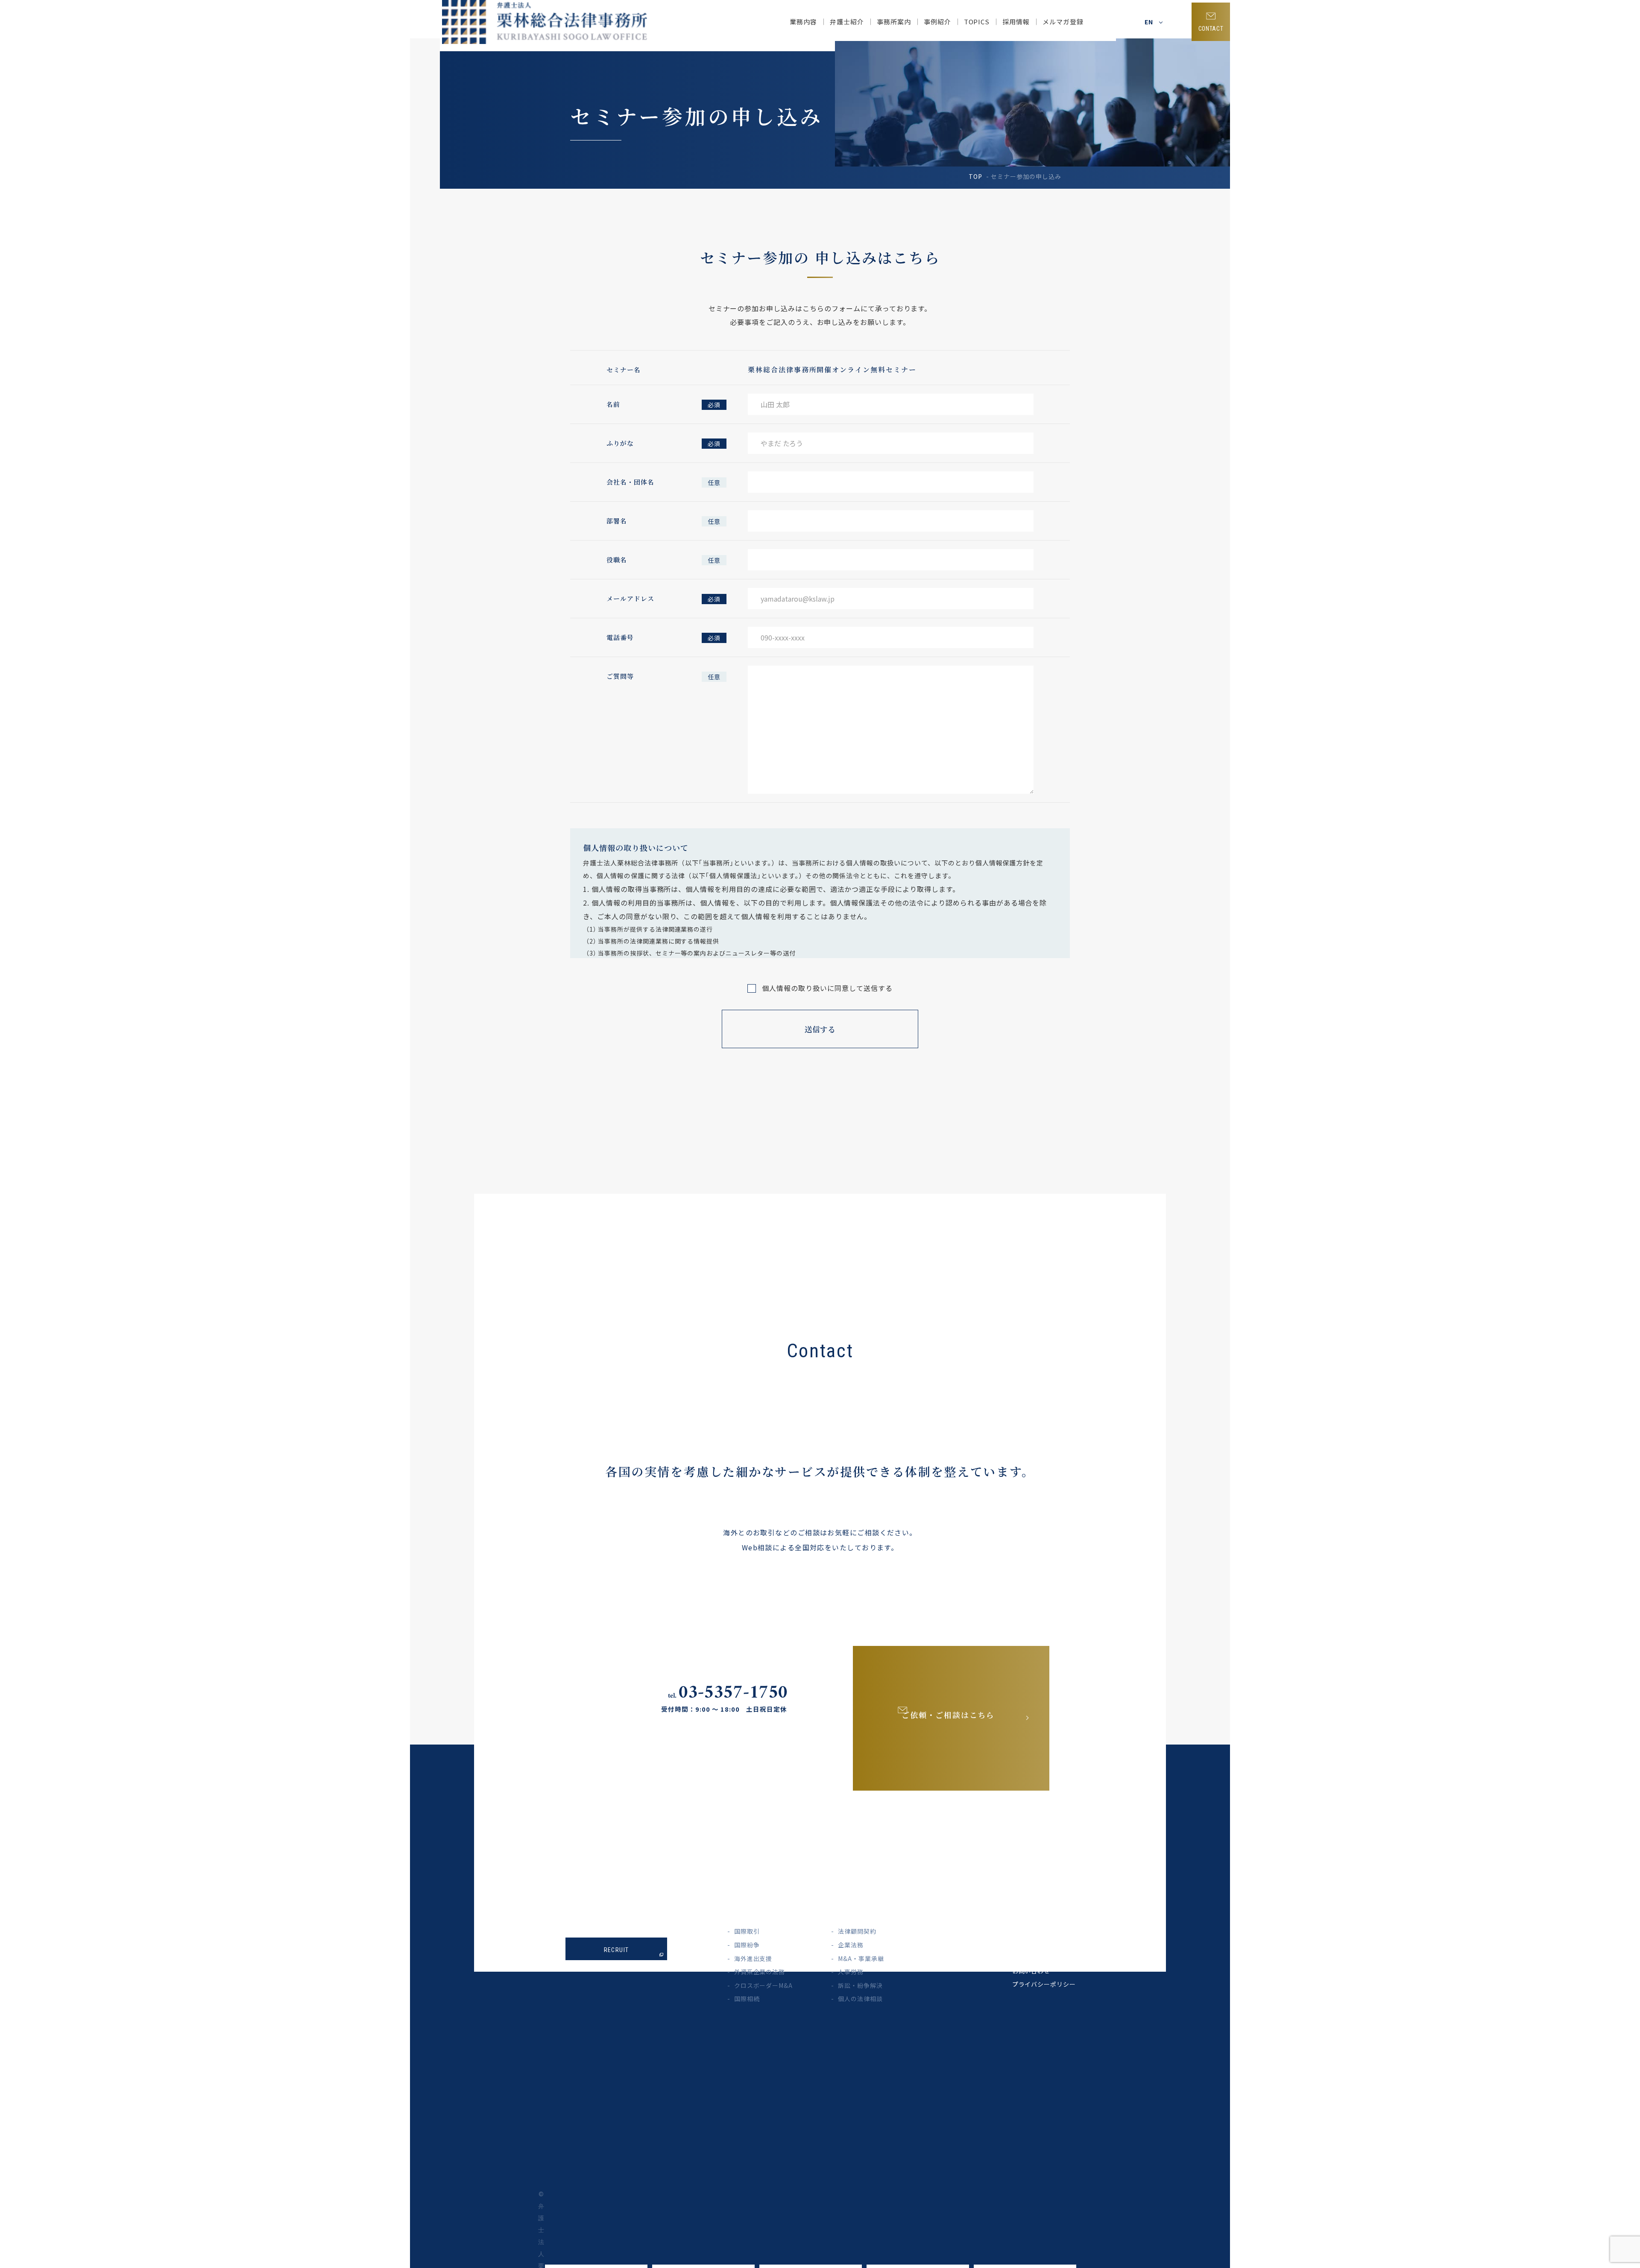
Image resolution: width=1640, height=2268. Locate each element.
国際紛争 (747, 1945)
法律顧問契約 (857, 1931)
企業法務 (851, 1945)
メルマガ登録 (1063, 22)
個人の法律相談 (860, 1999)
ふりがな (620, 443)
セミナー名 (624, 370)
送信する (820, 1029)
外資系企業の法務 (760, 1972)
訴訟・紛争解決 (860, 1985)
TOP (975, 176)
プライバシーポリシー (1044, 1984)
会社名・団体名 (630, 482)
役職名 (617, 560)
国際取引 (747, 1931)
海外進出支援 (753, 1958)
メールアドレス (630, 598)
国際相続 (747, 1999)
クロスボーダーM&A (764, 1985)
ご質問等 (620, 676)
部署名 (617, 521)
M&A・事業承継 (861, 1958)
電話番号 (620, 637)
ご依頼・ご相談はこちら (948, 1715)
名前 (613, 404)
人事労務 (851, 1972)
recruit (616, 1950)
